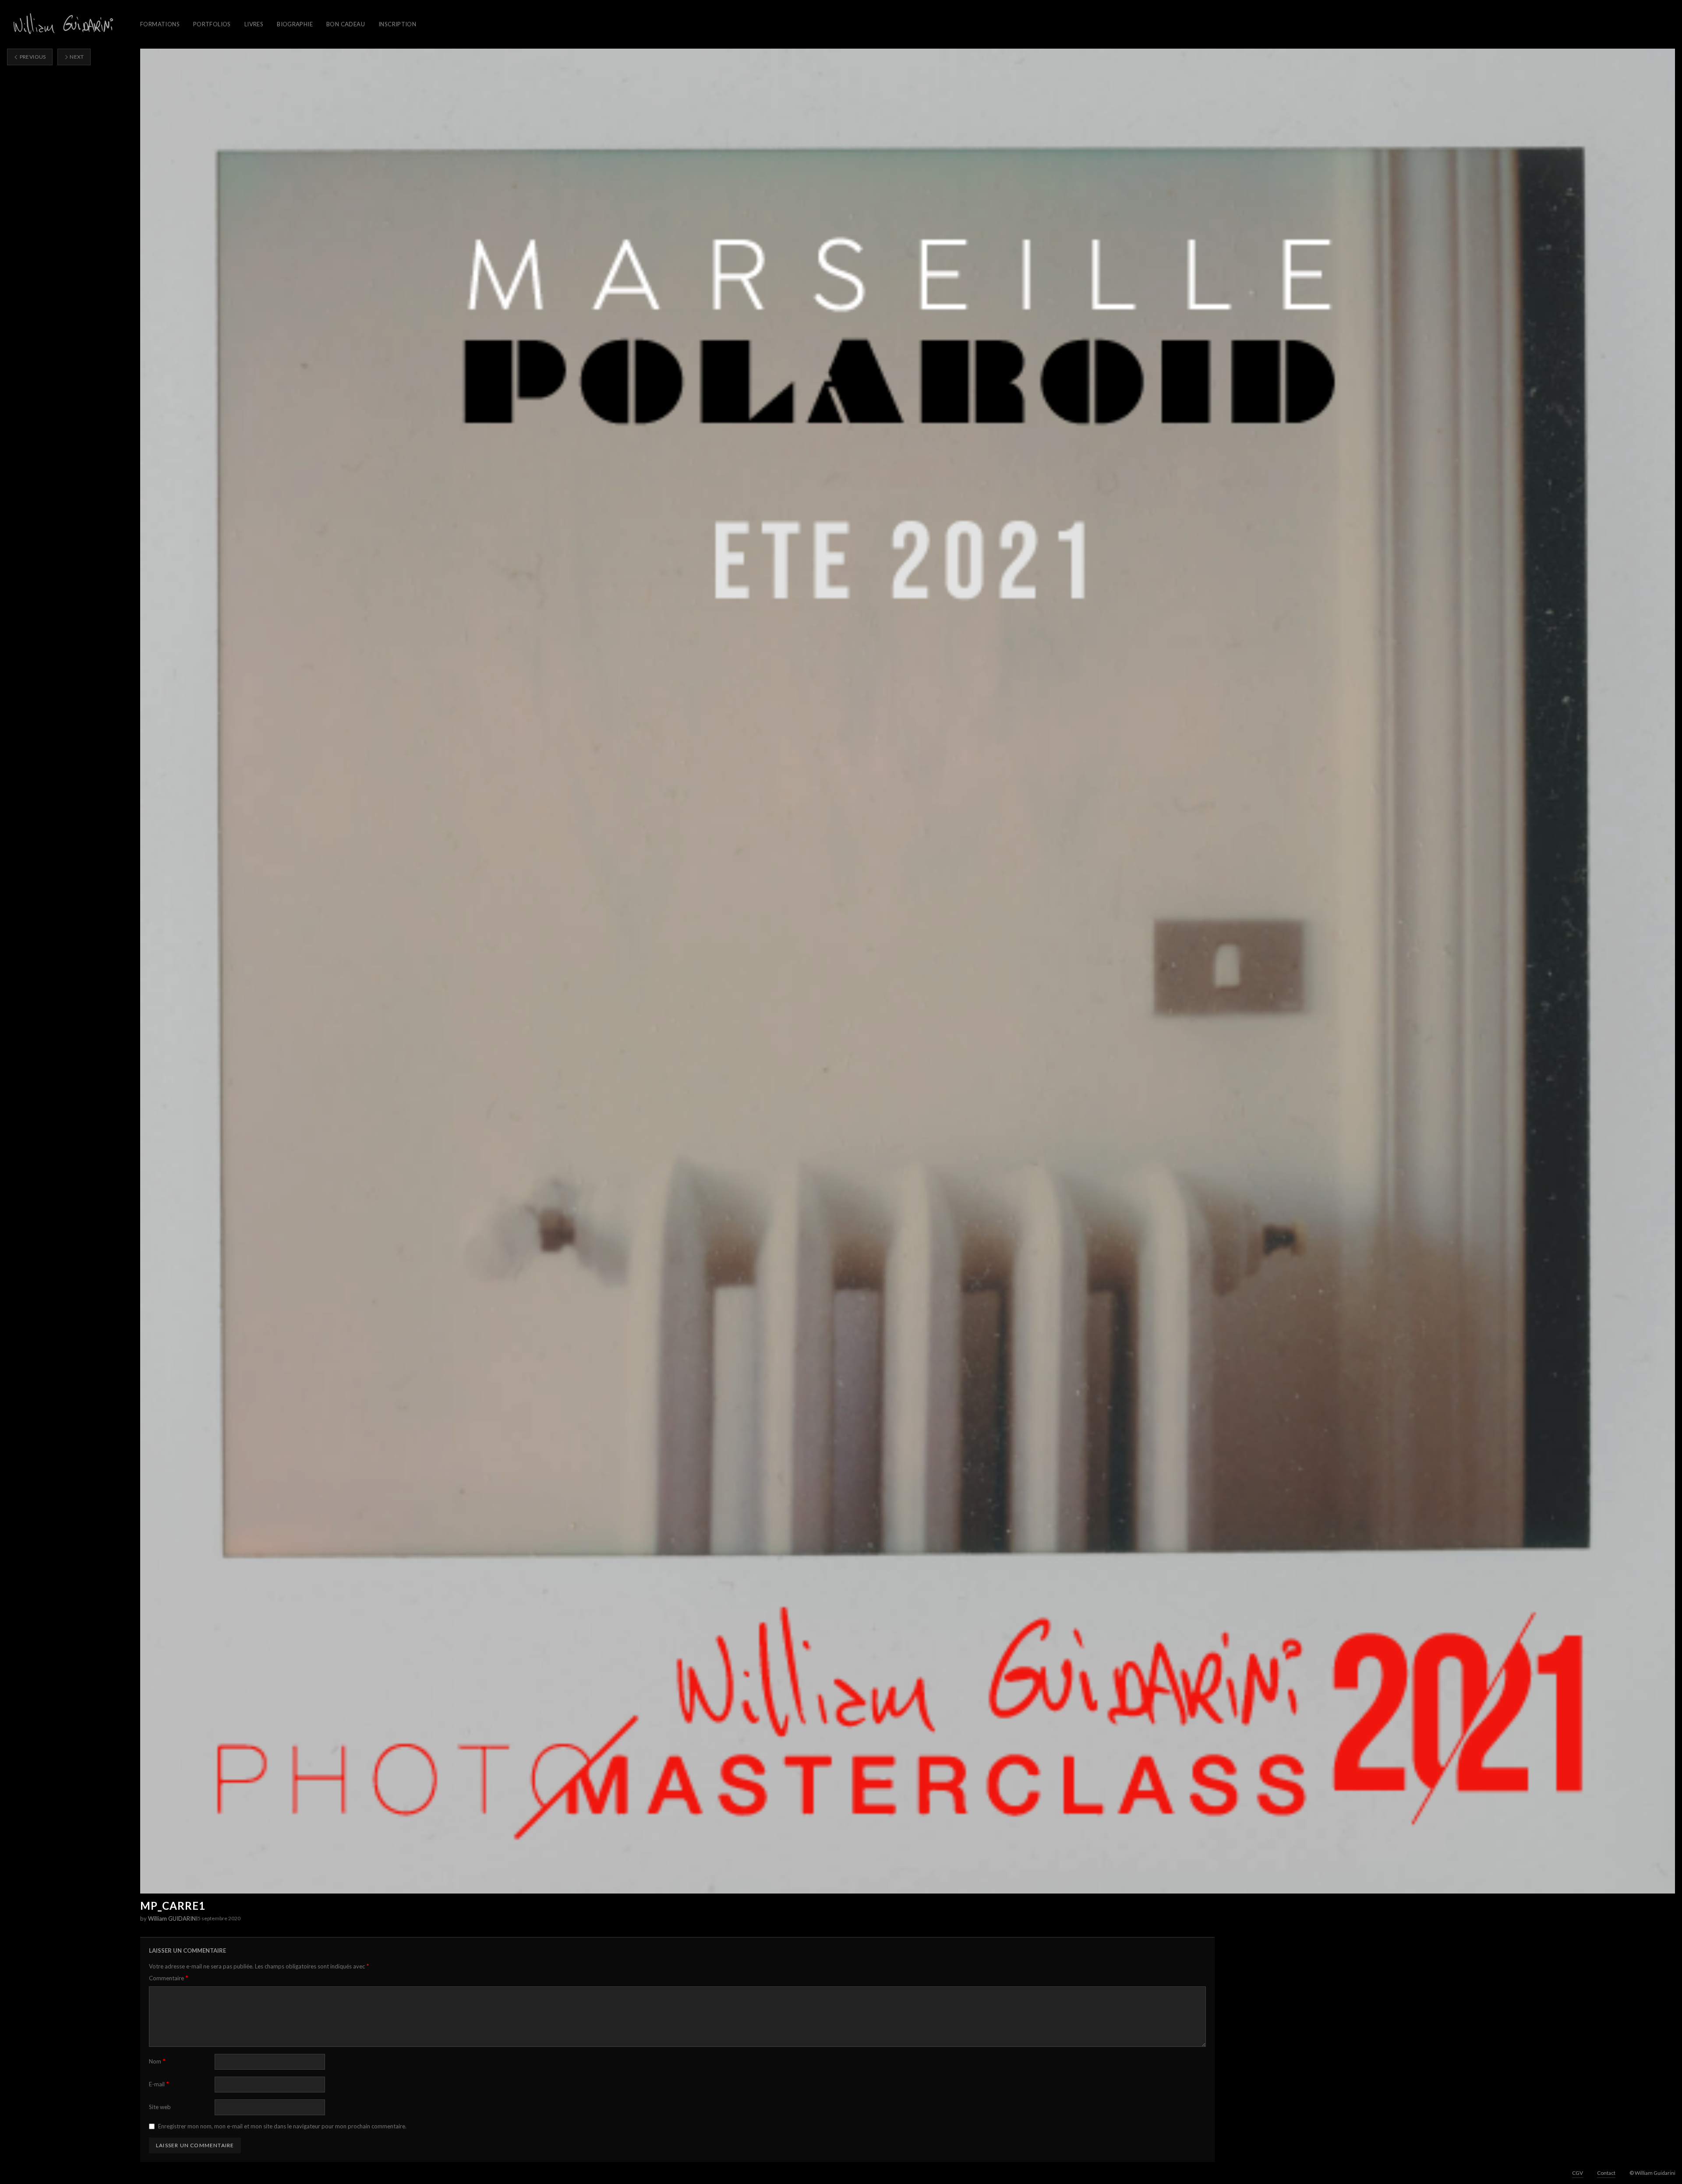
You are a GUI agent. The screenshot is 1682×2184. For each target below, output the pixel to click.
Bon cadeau (346, 24)
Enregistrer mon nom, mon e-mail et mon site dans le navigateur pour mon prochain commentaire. (282, 2126)
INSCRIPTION (397, 24)
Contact (1606, 2173)
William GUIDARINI (173, 1919)
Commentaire (169, 1978)
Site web (160, 2107)
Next (76, 57)
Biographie (295, 24)
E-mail (159, 2084)
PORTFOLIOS (212, 24)
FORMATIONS (160, 24)
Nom (157, 2061)
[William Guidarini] (62, 24)
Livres (254, 24)
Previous (32, 57)
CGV (1578, 2173)
